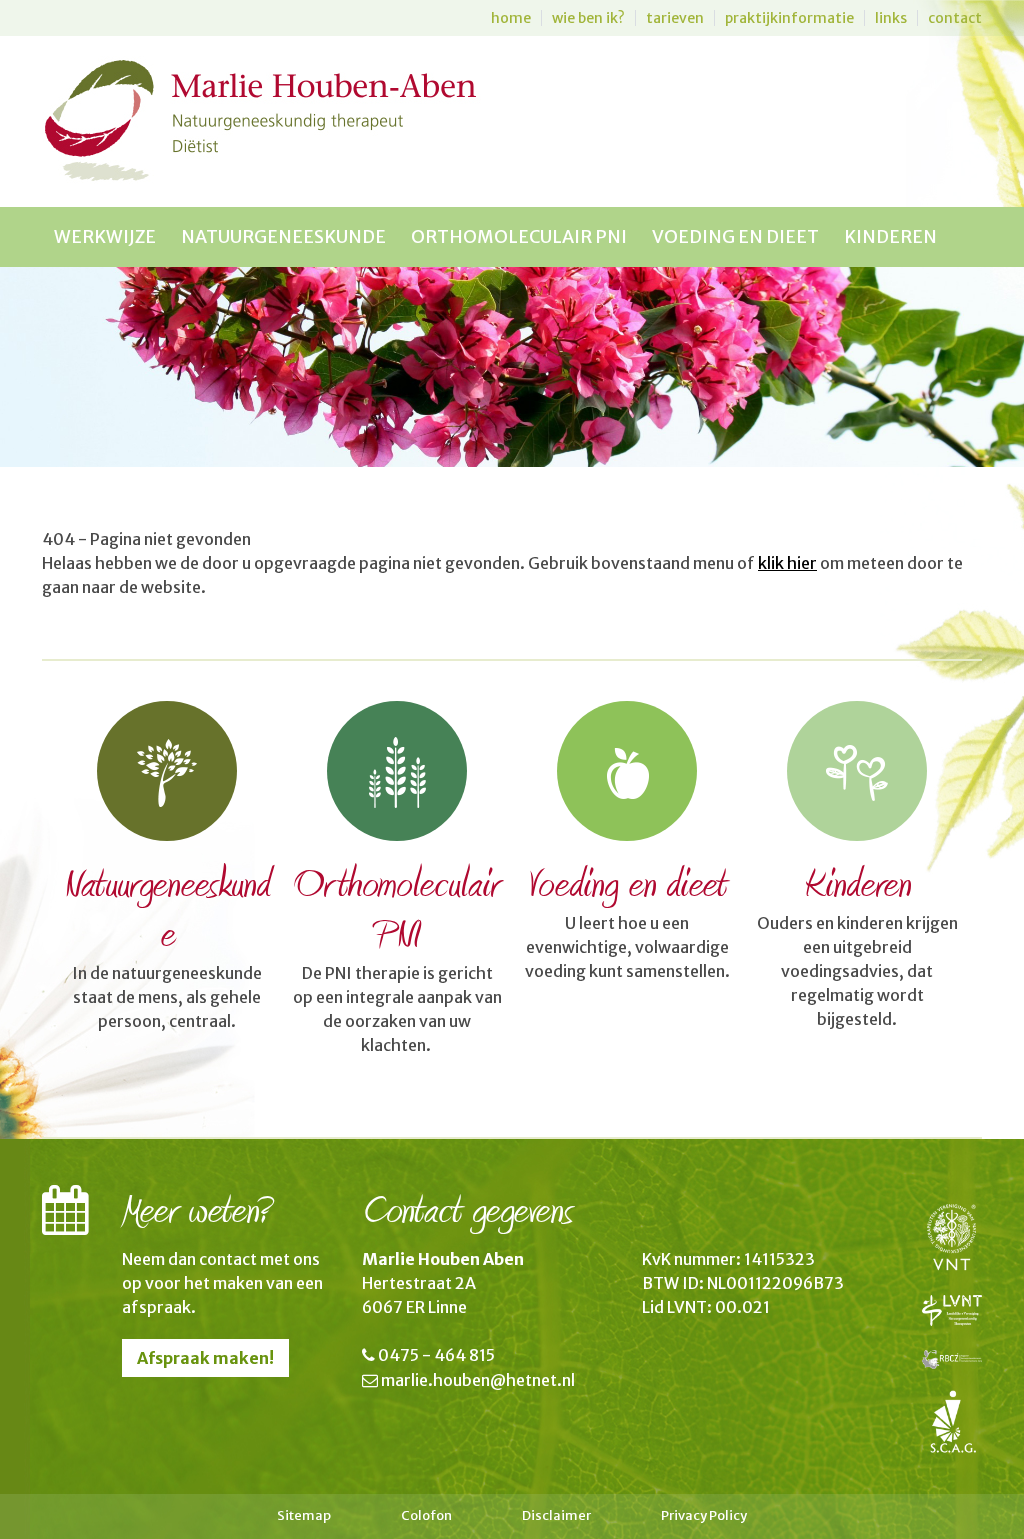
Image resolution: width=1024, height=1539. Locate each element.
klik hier (787, 563)
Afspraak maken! (205, 1358)
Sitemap (304, 1515)
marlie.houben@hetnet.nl (478, 1380)
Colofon (426, 1515)
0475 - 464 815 (436, 1355)
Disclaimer (556, 1515)
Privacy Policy (704, 1515)
